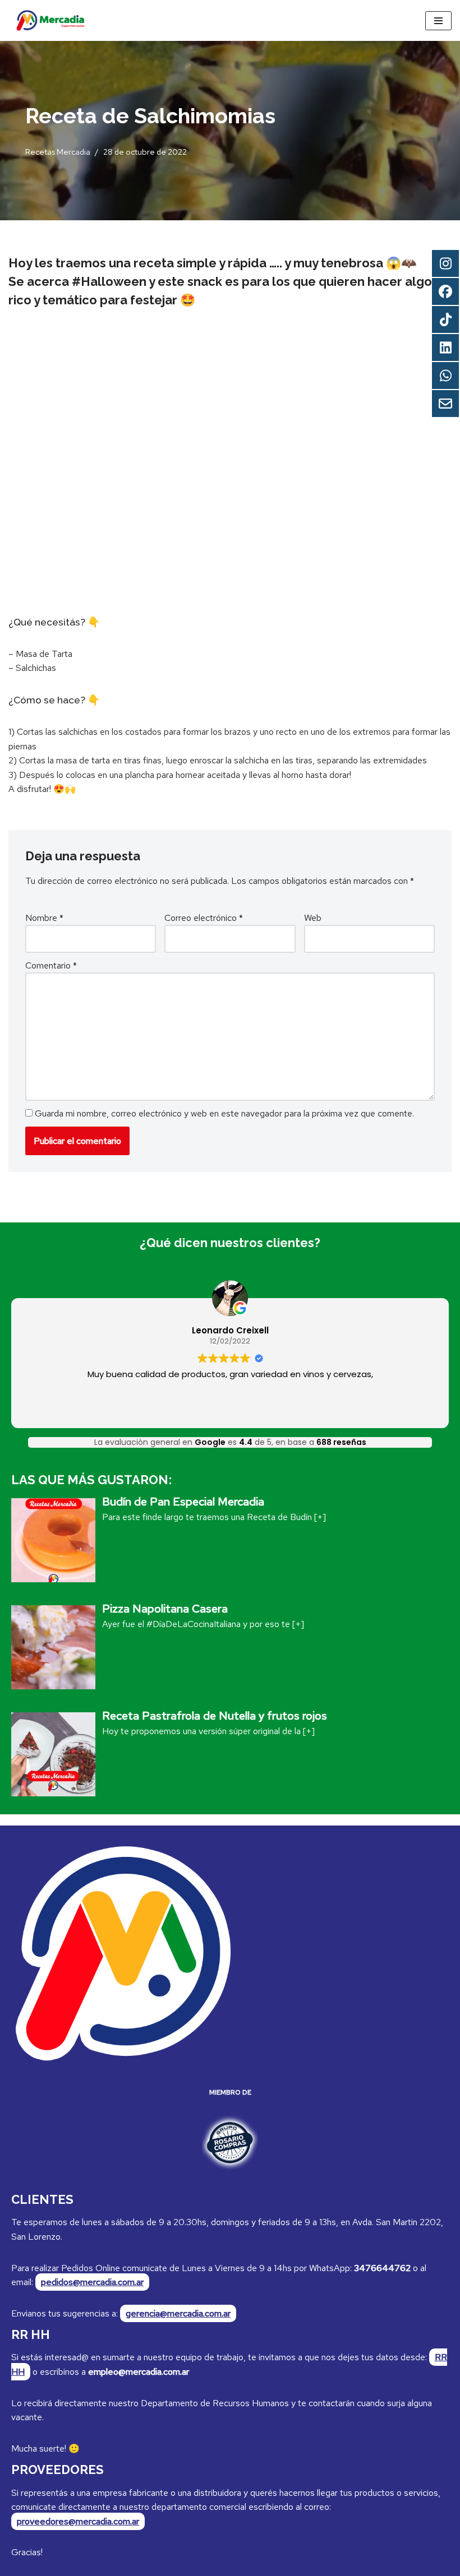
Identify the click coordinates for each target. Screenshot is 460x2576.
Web (313, 918)
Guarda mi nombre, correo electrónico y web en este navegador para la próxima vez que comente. (224, 1113)
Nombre (44, 918)
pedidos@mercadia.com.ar (92, 2282)
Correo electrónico (204, 918)
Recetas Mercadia (58, 152)
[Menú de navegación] (438, 21)
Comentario (51, 965)
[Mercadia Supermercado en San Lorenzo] (50, 20)
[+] (320, 1517)
